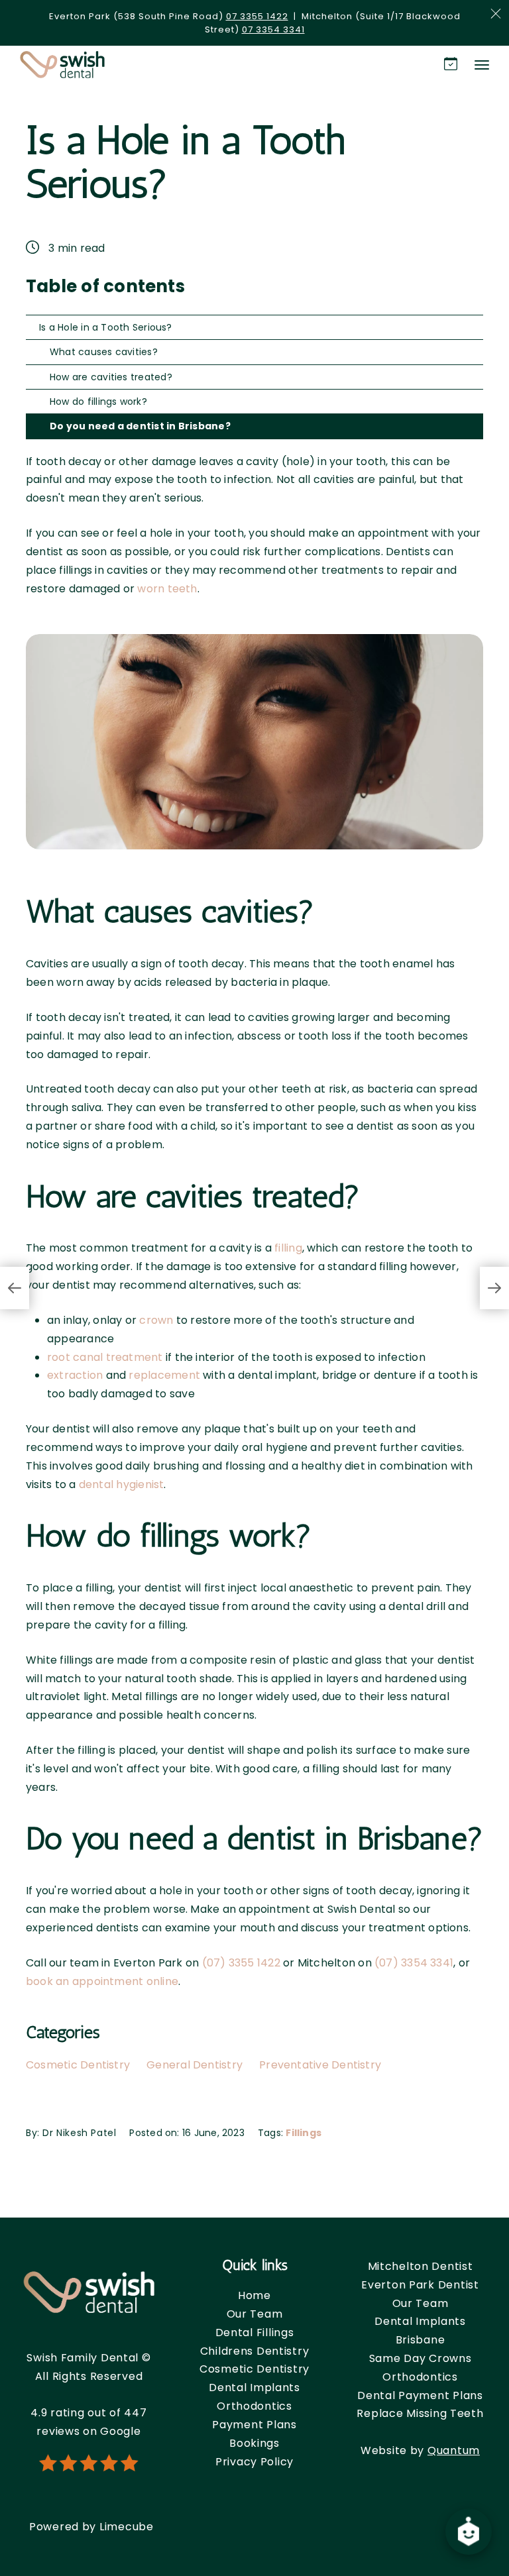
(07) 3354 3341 (414, 1963)
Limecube (127, 2527)
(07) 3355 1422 (241, 1963)
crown (156, 1320)
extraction (75, 1375)
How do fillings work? (98, 402)
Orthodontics (254, 2406)
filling (288, 1248)
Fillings (304, 2133)
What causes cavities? (104, 352)
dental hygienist (122, 1484)
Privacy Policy (254, 2462)
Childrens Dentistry (255, 2351)
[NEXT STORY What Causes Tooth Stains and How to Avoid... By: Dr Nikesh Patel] (494, 1288)
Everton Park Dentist (420, 2285)
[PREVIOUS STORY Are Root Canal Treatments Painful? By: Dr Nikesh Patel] (15, 1288)
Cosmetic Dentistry (78, 2065)
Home (254, 2295)
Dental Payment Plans (420, 2395)
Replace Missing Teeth (420, 2413)
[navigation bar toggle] (482, 65)
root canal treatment (105, 1357)
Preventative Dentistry (320, 2065)
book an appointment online (102, 1981)
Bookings (254, 2443)
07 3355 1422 (257, 16)
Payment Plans (254, 2425)
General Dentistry (195, 2065)
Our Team (255, 2314)
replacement (164, 1375)
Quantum (454, 2450)
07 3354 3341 (273, 29)
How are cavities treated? (111, 377)
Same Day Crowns (421, 2358)
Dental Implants (254, 2388)
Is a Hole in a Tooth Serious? (106, 327)
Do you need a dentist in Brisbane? (140, 426)
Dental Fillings (255, 2333)
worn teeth (167, 589)
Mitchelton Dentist (421, 2266)
